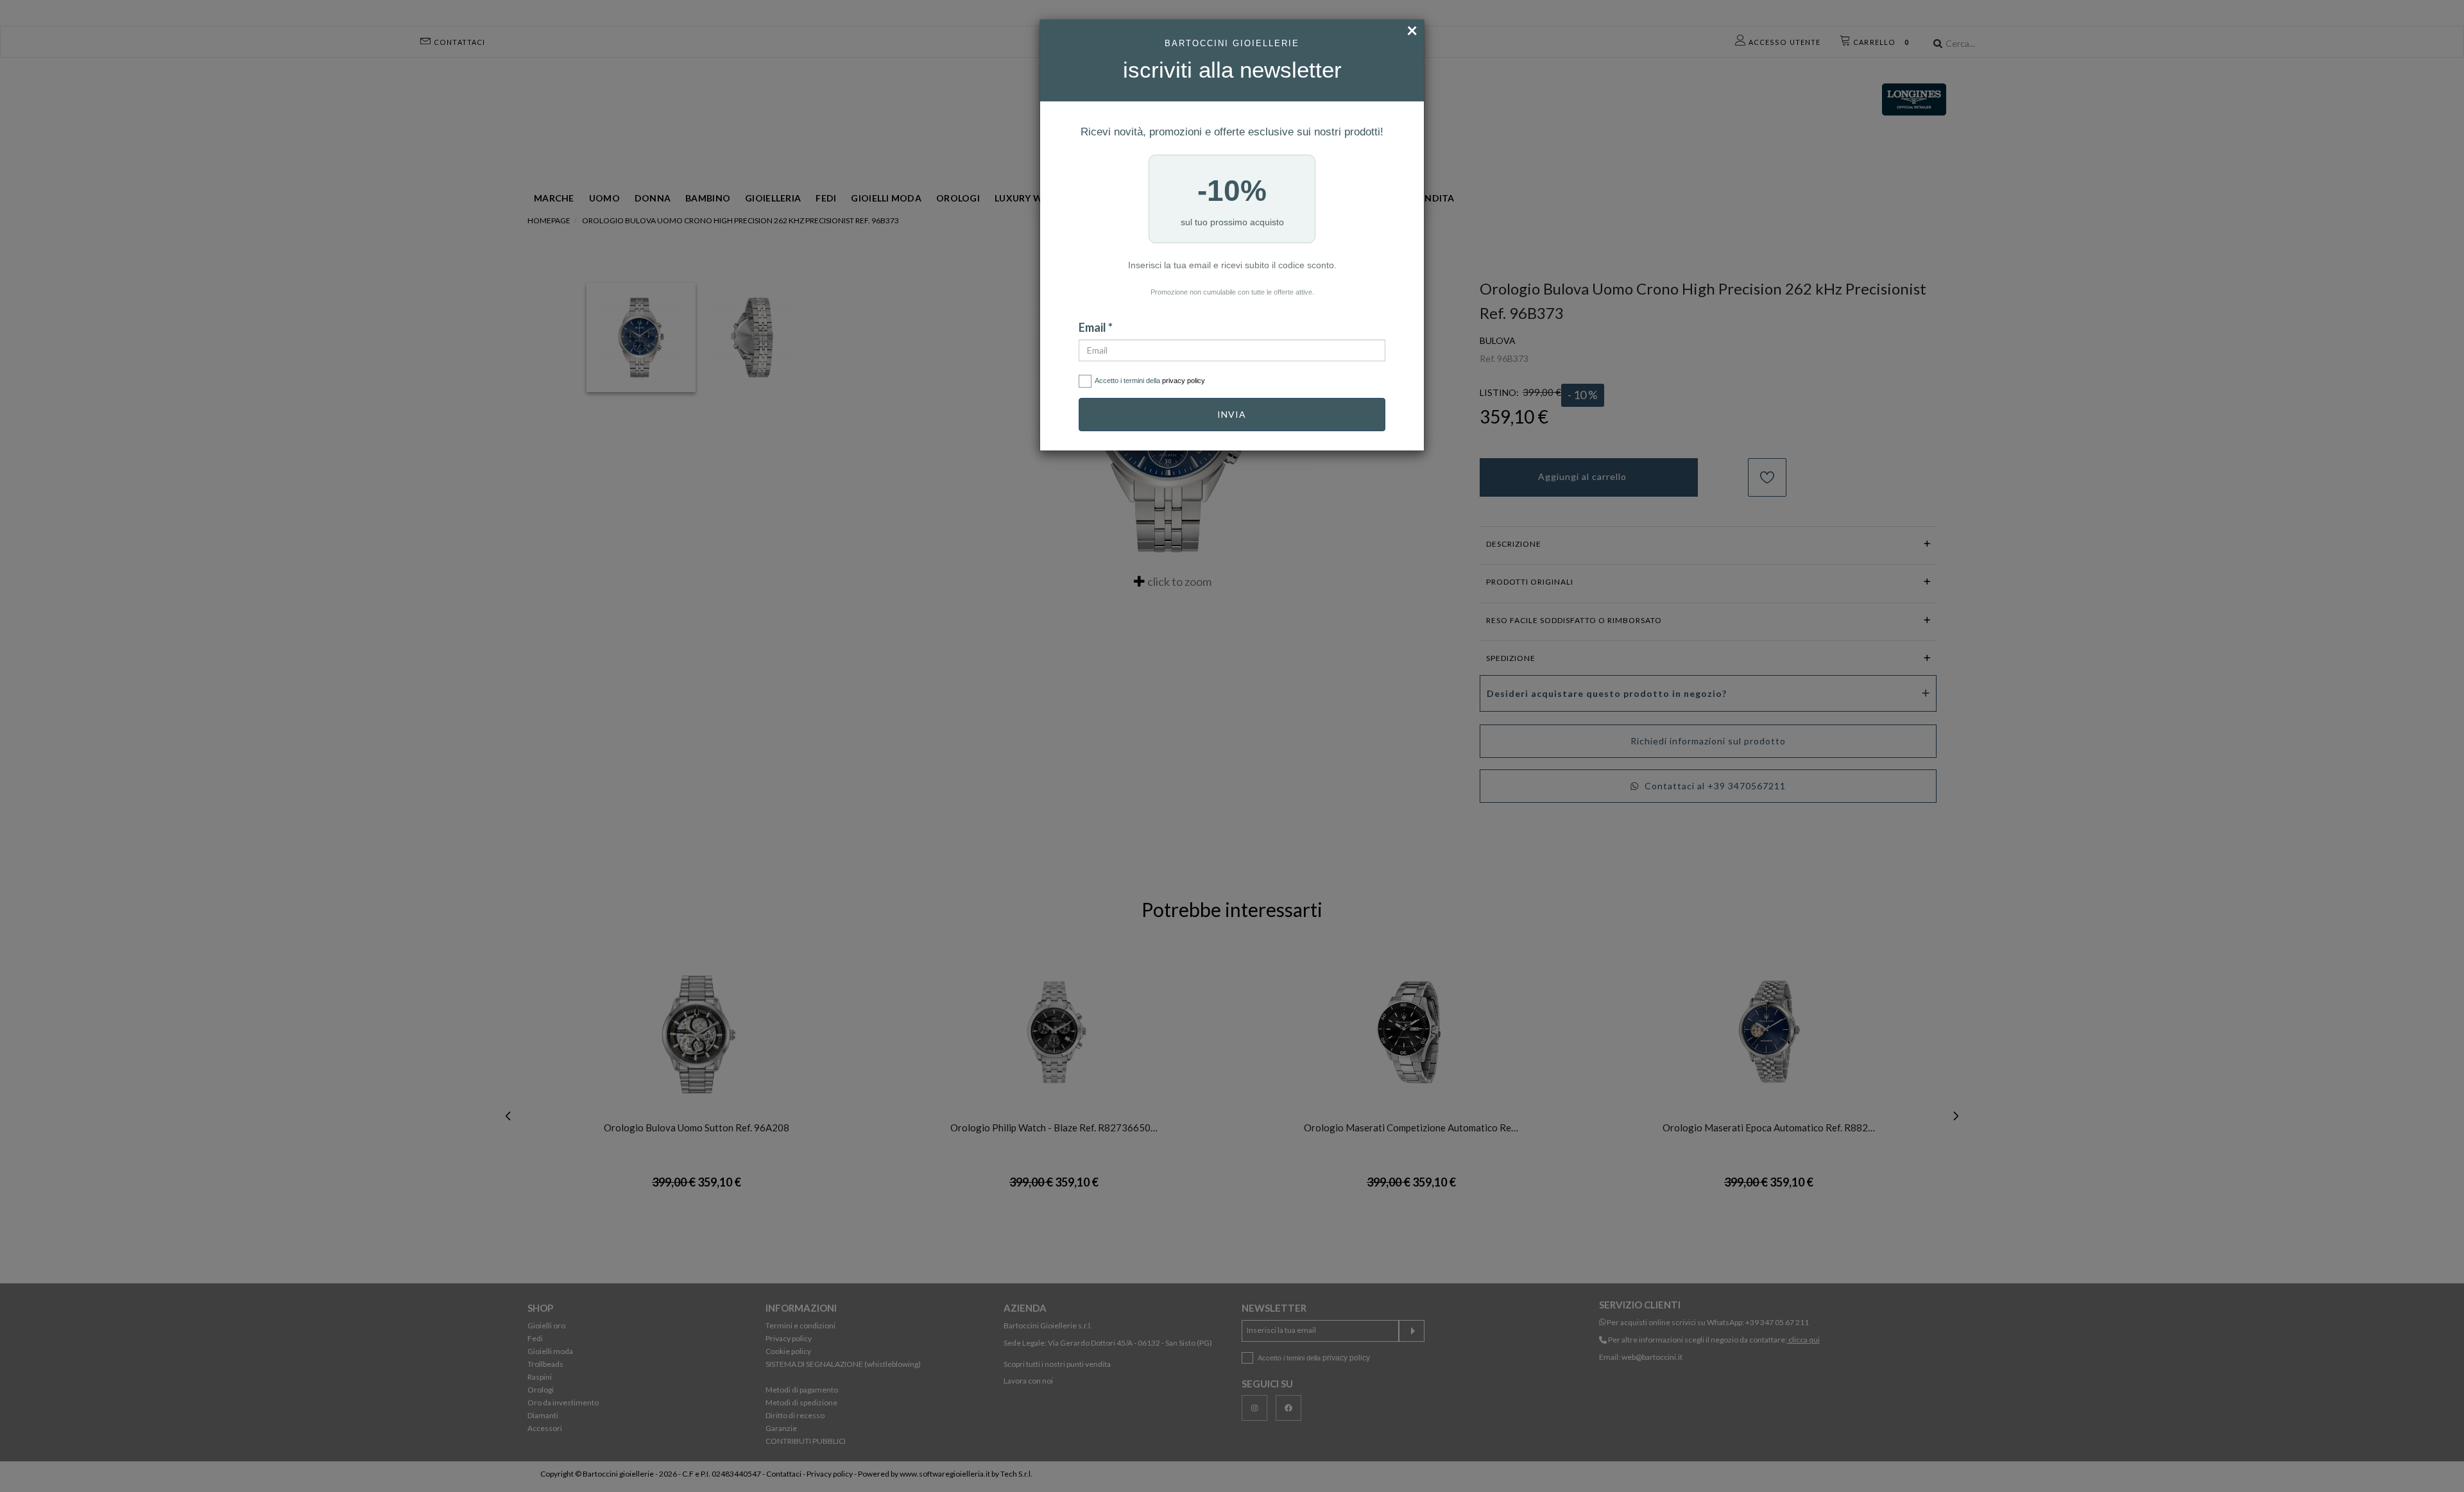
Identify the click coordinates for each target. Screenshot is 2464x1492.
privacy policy (1184, 381)
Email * (1096, 327)
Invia (1232, 414)
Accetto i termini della (1150, 381)
